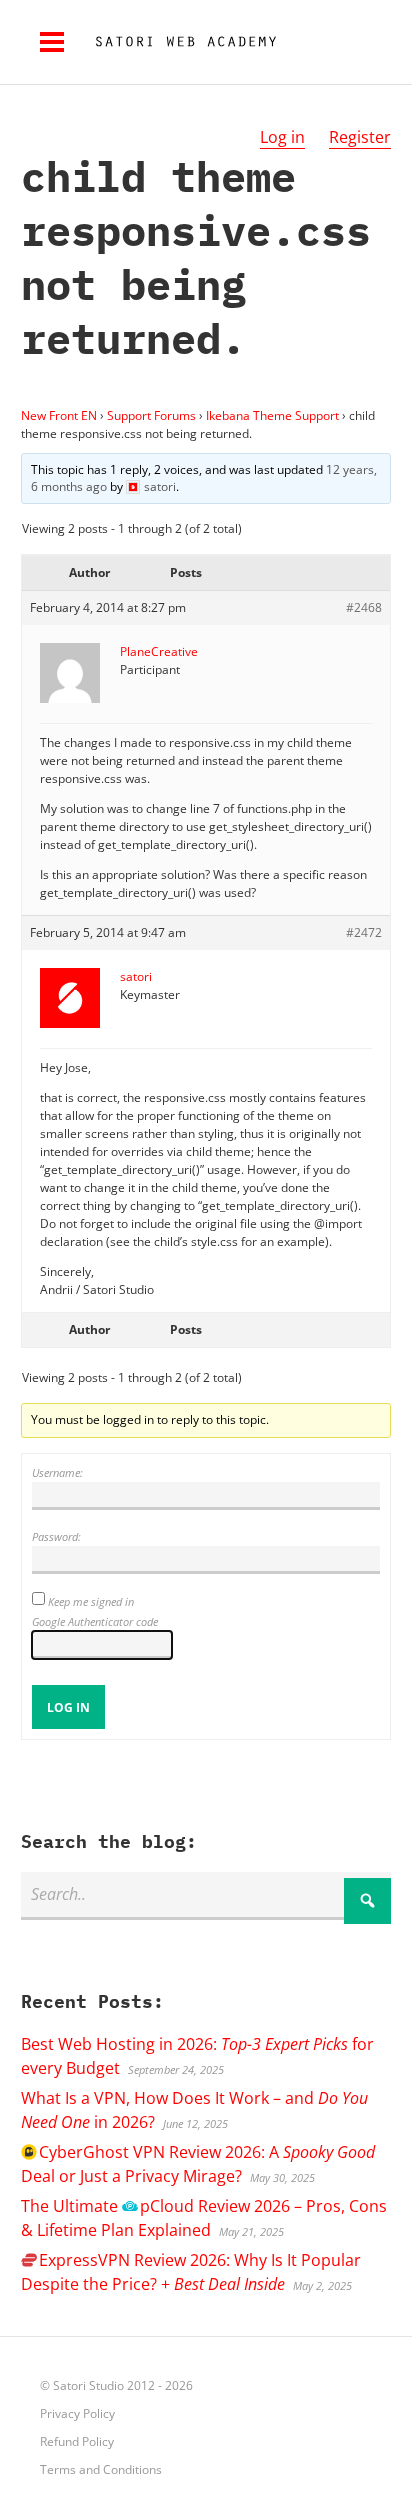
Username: (57, 1472)
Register (360, 137)
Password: (56, 1536)
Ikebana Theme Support (272, 415)
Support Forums (151, 415)
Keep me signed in (91, 1601)
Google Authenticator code (95, 1621)
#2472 (364, 932)
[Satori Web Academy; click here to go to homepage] (178, 42)
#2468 (364, 607)
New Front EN (59, 415)
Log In (68, 1707)
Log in (282, 137)
